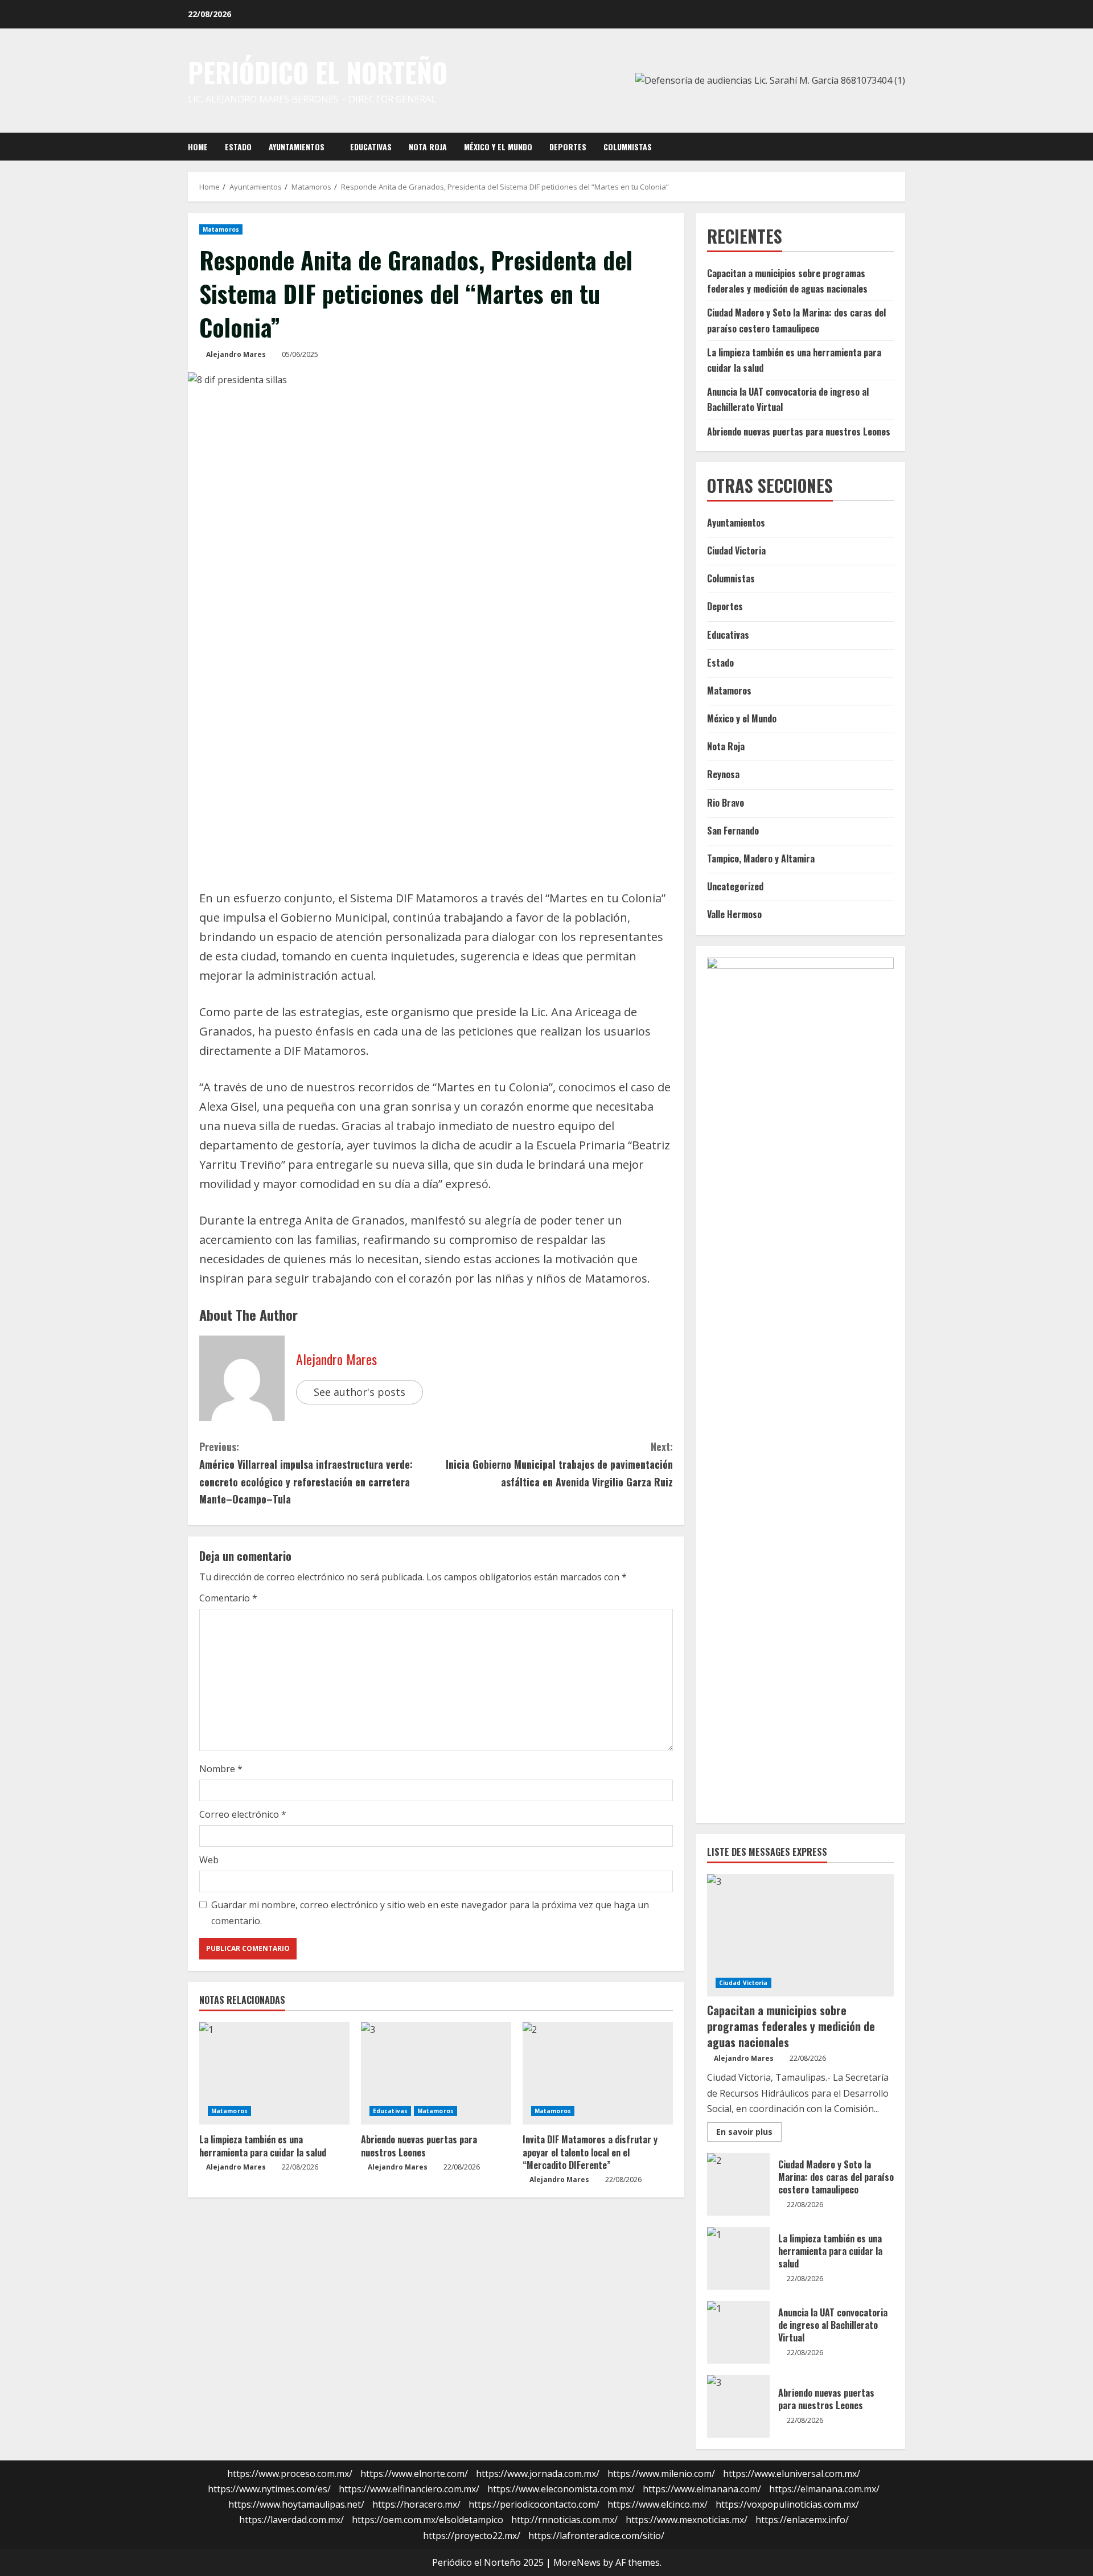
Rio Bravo (726, 803)
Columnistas (628, 147)
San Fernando (733, 831)
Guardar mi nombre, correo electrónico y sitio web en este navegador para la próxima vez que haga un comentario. (430, 1913)
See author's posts (359, 1392)
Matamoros (221, 229)
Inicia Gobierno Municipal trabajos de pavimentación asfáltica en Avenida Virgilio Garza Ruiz (559, 1464)
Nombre (221, 1769)
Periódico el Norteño (318, 72)
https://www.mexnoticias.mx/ (687, 2520)
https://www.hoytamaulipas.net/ (296, 2504)
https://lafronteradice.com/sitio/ (596, 2536)
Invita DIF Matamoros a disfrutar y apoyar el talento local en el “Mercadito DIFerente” (590, 2152)
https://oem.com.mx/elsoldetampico (428, 2520)
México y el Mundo (498, 147)
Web (209, 1860)
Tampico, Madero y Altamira (761, 858)
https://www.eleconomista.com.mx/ (561, 2489)
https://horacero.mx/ (416, 2504)
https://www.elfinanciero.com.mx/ (409, 2489)
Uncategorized (735, 886)
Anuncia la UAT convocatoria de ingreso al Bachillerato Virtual (738, 2332)
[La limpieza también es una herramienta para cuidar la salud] (274, 2073)
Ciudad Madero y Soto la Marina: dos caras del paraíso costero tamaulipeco (738, 2184)
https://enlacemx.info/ (802, 2520)
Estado (238, 147)
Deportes (568, 147)
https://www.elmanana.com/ (702, 2489)
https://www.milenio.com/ (661, 2474)
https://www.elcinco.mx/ (658, 2504)
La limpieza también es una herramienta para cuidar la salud (263, 2146)
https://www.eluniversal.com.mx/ (792, 2474)
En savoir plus (749, 2134)
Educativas (371, 147)
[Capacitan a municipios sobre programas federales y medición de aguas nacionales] (800, 1935)
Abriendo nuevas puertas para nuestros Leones (419, 2146)
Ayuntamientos (297, 147)
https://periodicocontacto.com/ (534, 2504)
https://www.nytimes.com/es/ (269, 2489)
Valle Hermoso (734, 914)
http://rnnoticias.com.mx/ (564, 2520)
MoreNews (577, 2562)
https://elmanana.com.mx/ (824, 2489)
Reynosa (723, 774)
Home (198, 147)
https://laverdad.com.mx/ (291, 2520)
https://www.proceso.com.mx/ (290, 2474)
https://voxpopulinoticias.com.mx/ (787, 2504)
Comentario (228, 1598)
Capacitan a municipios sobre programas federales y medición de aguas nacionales (791, 2026)
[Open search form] (902, 146)
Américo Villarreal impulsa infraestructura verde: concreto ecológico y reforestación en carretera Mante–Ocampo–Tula (306, 1473)
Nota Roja (428, 147)
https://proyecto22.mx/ (472, 2536)
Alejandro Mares (236, 354)
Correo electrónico (243, 1814)
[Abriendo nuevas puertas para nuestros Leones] (436, 2073)
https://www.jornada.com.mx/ (538, 2474)
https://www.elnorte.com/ (414, 2474)
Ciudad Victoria (736, 550)
